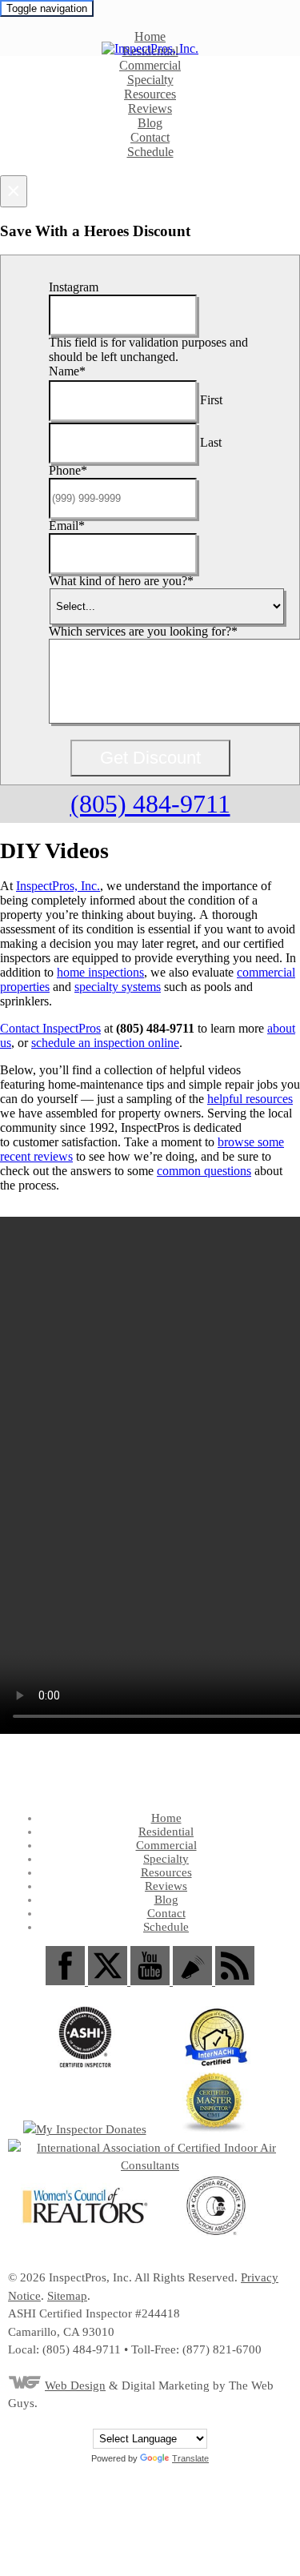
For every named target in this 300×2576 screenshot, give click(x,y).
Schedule (150, 152)
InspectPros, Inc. (58, 886)
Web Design (75, 2385)
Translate (190, 2458)
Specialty (150, 80)
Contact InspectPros (50, 1028)
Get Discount (150, 758)
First (211, 400)
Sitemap (67, 2296)
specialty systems (118, 987)
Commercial (150, 65)
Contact (150, 137)
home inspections (100, 972)
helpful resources (250, 1099)
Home (150, 36)
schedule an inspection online (105, 1043)
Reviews (150, 108)
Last (211, 442)
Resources (150, 94)
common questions (204, 1171)
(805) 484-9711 (150, 804)
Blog (150, 123)
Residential (166, 1832)
